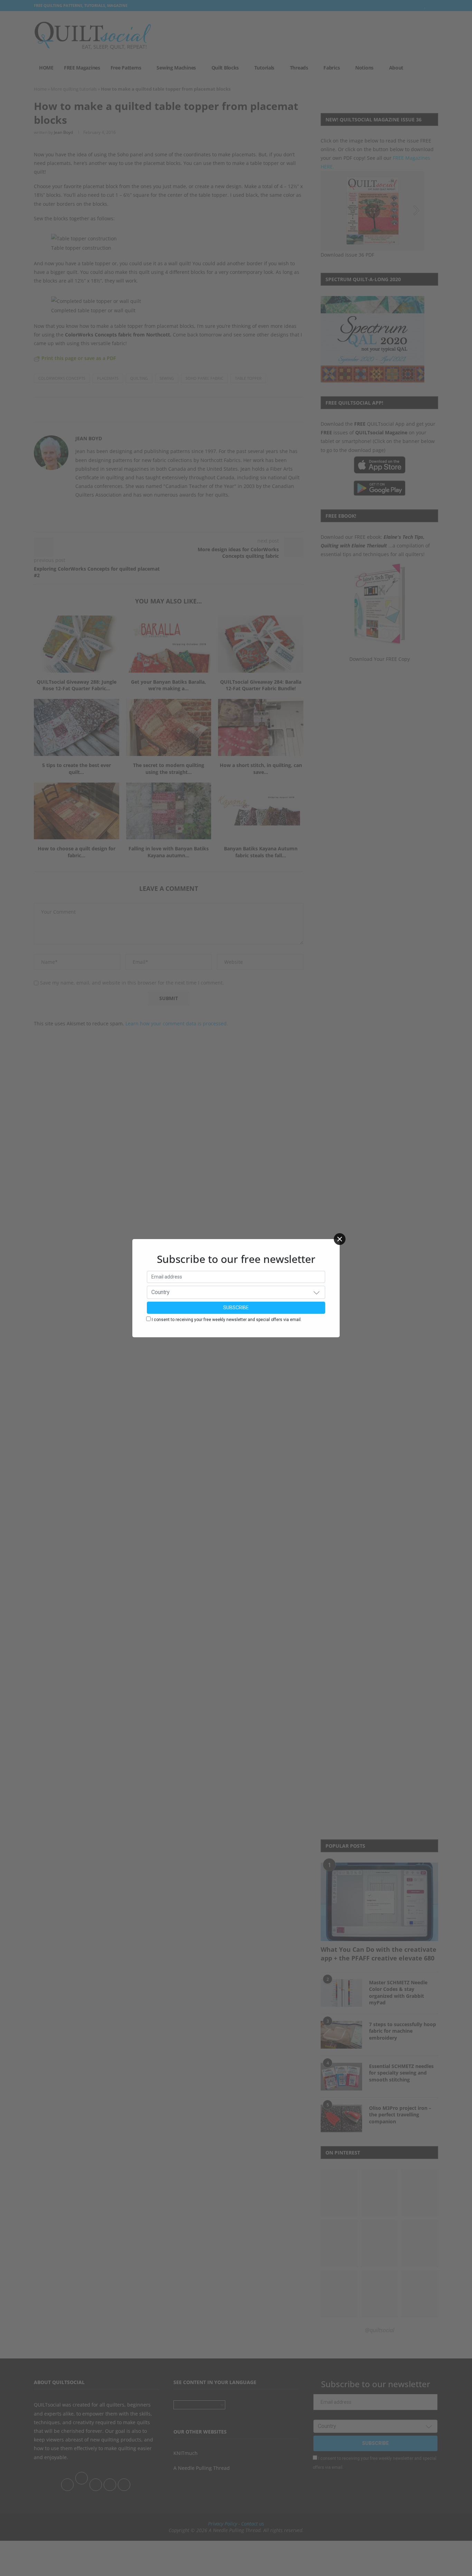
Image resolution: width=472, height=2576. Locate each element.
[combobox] (236, 1292)
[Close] (340, 1239)
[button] (317, 1292)
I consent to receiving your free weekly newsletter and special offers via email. (227, 1320)
